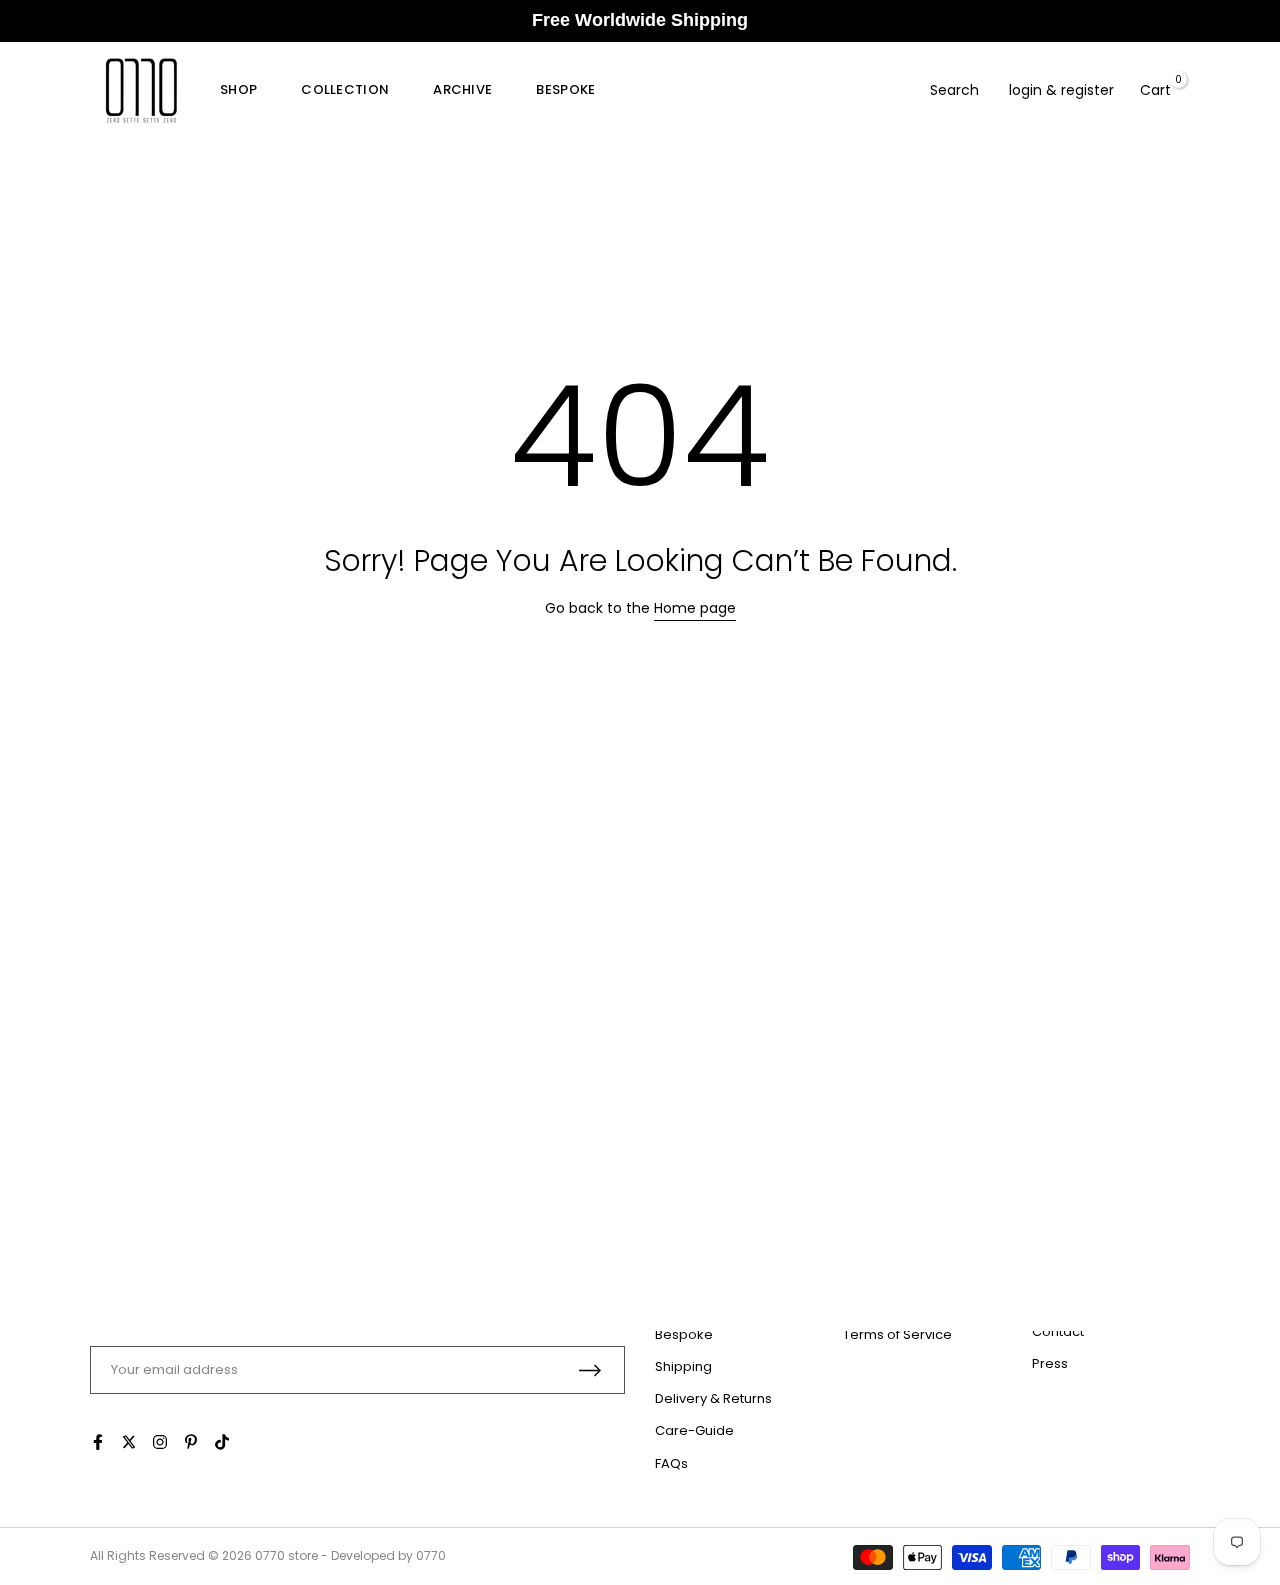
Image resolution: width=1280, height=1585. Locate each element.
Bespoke (684, 1334)
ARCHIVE (462, 89)
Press (1050, 1363)
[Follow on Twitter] (129, 1442)
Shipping (683, 1366)
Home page (695, 608)
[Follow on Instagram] (160, 1442)
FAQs (671, 1463)
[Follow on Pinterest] (191, 1442)
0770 (270, 1555)
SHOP (238, 89)
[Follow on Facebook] (98, 1442)
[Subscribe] (590, 1370)
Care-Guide (694, 1430)
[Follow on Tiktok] (222, 1442)
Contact (1058, 1331)
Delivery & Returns (713, 1398)
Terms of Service (897, 1334)
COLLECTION (345, 89)
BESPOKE (565, 89)
